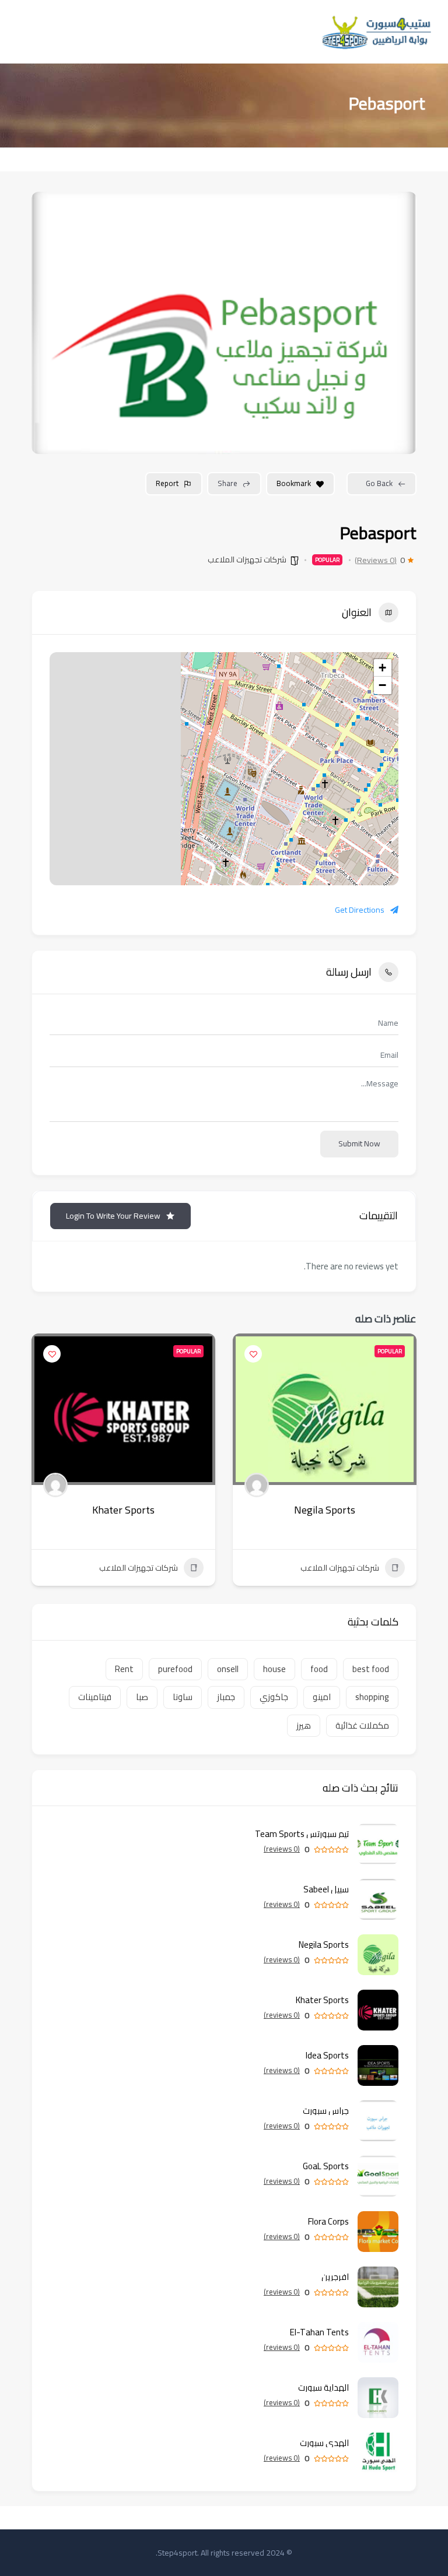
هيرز (304, 1725)
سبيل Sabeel (326, 1889)
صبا (142, 1697)
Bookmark (294, 483)
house (274, 1669)
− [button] (382, 685)
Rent (124, 1669)
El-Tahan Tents (319, 2332)
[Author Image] (257, 1485)
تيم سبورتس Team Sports (302, 1834)
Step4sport (177, 2553)
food (319, 1669)
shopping (372, 1697)
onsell (228, 1669)
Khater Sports (123, 1510)
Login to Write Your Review (113, 1216)
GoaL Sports (326, 2166)
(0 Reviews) (376, 560)
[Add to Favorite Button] (253, 1354)
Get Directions (360, 910)
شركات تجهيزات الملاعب (247, 559)
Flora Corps (328, 2221)
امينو (322, 1697)
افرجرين (335, 2277)
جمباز (226, 1697)
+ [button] (382, 668)
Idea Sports (327, 2055)
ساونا (183, 1697)
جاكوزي (274, 1697)
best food (371, 1669)
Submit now (359, 1143)
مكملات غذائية (362, 1725)
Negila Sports (325, 1510)
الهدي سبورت (324, 2443)
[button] (408, 1464)
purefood (175, 1669)
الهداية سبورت (323, 2387)
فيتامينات (95, 1697)
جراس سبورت (326, 2111)
